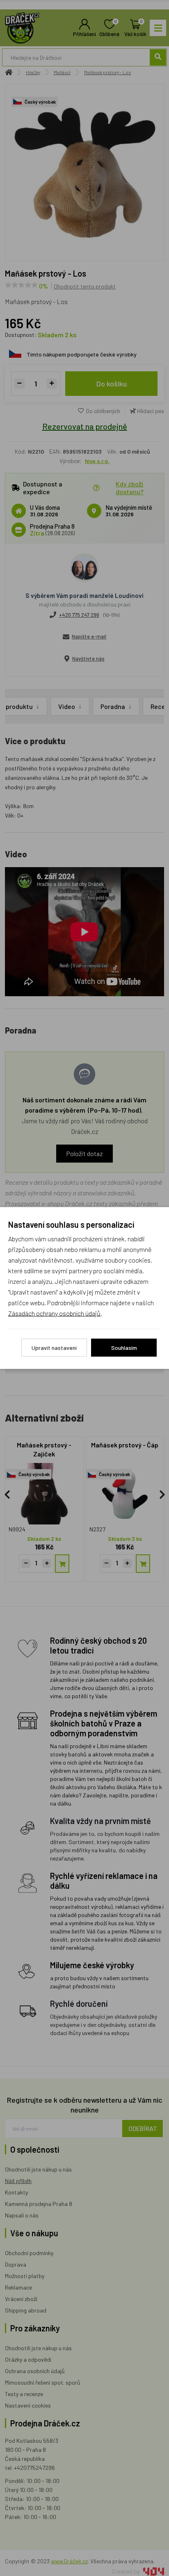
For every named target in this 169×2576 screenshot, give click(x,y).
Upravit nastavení (54, 1348)
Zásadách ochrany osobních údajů (54, 1313)
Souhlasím (124, 1348)
